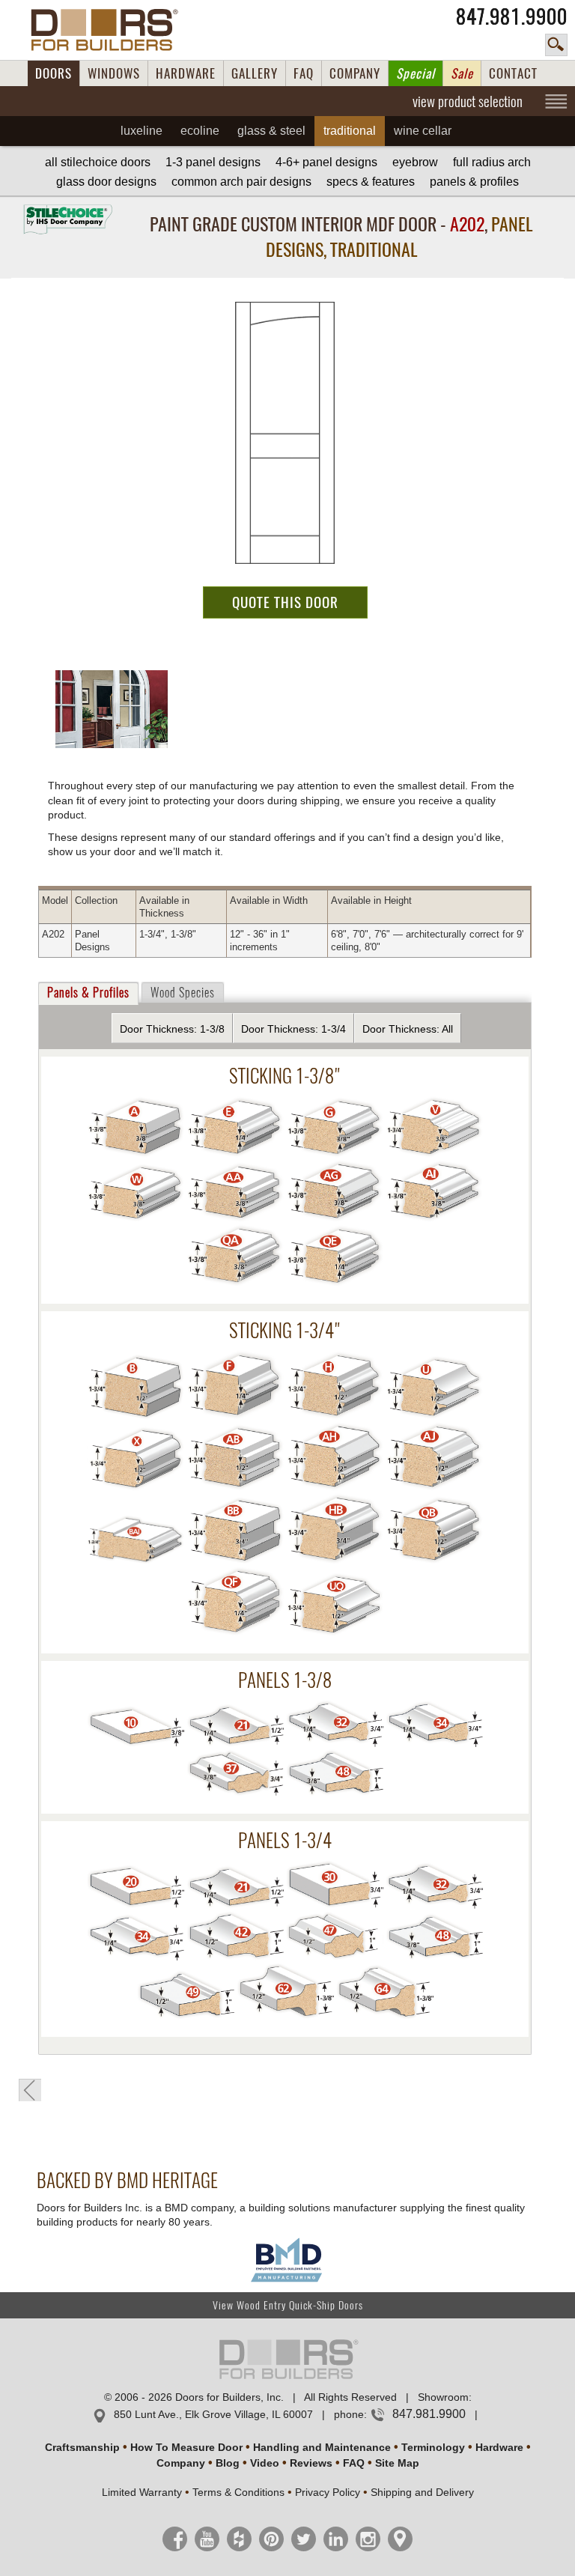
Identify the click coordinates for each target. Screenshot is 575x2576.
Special (416, 73)
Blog (228, 2463)
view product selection (468, 101)
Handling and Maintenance (322, 2447)
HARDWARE (186, 73)
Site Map (397, 2463)
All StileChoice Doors (98, 162)
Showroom (443, 2397)
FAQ (304, 73)
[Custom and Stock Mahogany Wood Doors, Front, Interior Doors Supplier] (110, 30)
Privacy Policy (328, 2492)
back (30, 2090)
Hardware (499, 2447)
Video (265, 2463)
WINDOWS (114, 73)
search (556, 45)
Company (181, 2463)
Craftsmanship (82, 2447)
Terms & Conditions (238, 2492)
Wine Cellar (423, 131)
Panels (88, 993)
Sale (462, 73)
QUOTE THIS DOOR (285, 602)
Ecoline (200, 131)
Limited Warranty (142, 2492)
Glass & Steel (271, 131)
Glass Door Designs (106, 182)
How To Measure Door (186, 2447)
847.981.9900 (512, 16)
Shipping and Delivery (422, 2492)
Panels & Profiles (474, 182)
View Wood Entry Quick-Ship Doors (288, 2305)
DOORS (54, 73)
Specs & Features (371, 182)
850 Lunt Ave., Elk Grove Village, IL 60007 (213, 2414)
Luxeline (142, 131)
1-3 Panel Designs (213, 162)
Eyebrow (415, 162)
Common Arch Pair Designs (241, 182)
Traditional (350, 131)
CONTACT (513, 73)
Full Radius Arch (492, 162)
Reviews (311, 2463)
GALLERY (255, 73)
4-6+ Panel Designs (326, 162)
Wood (183, 993)
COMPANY (355, 73)
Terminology (433, 2447)
